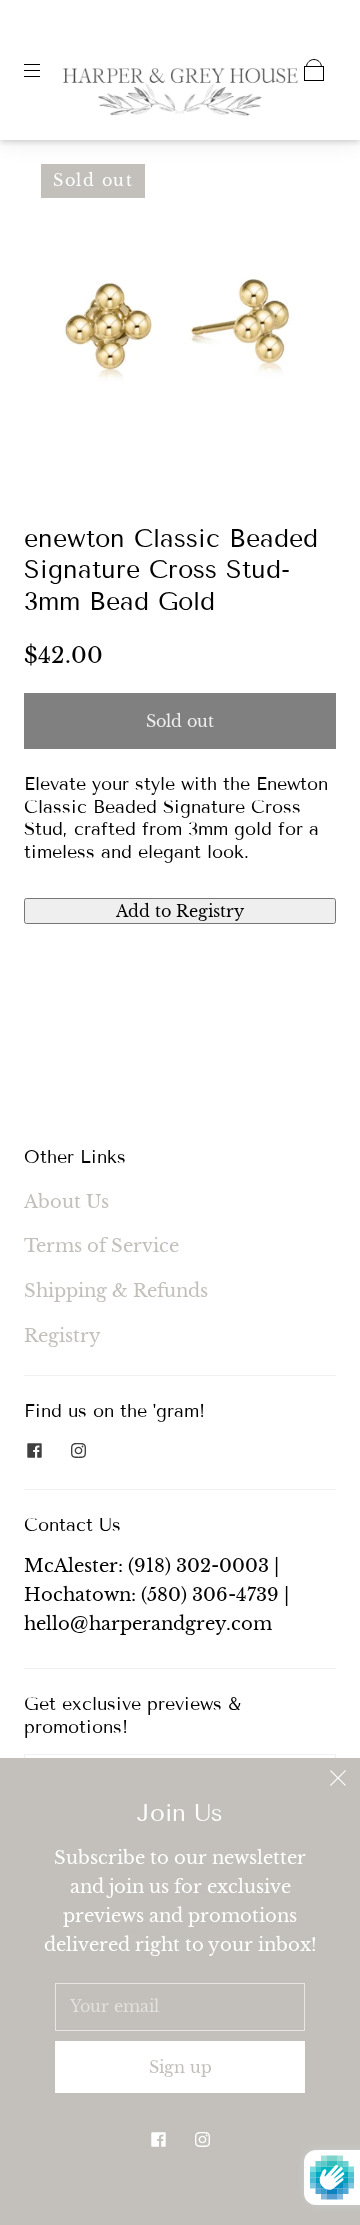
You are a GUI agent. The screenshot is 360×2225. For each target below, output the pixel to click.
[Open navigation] (46, 70)
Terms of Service (101, 1246)
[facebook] (34, 1450)
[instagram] (78, 1450)
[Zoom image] (180, 312)
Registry (62, 1336)
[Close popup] (338, 1780)
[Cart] (314, 70)
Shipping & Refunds (116, 1291)
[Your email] (180, 2007)
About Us (66, 1202)
